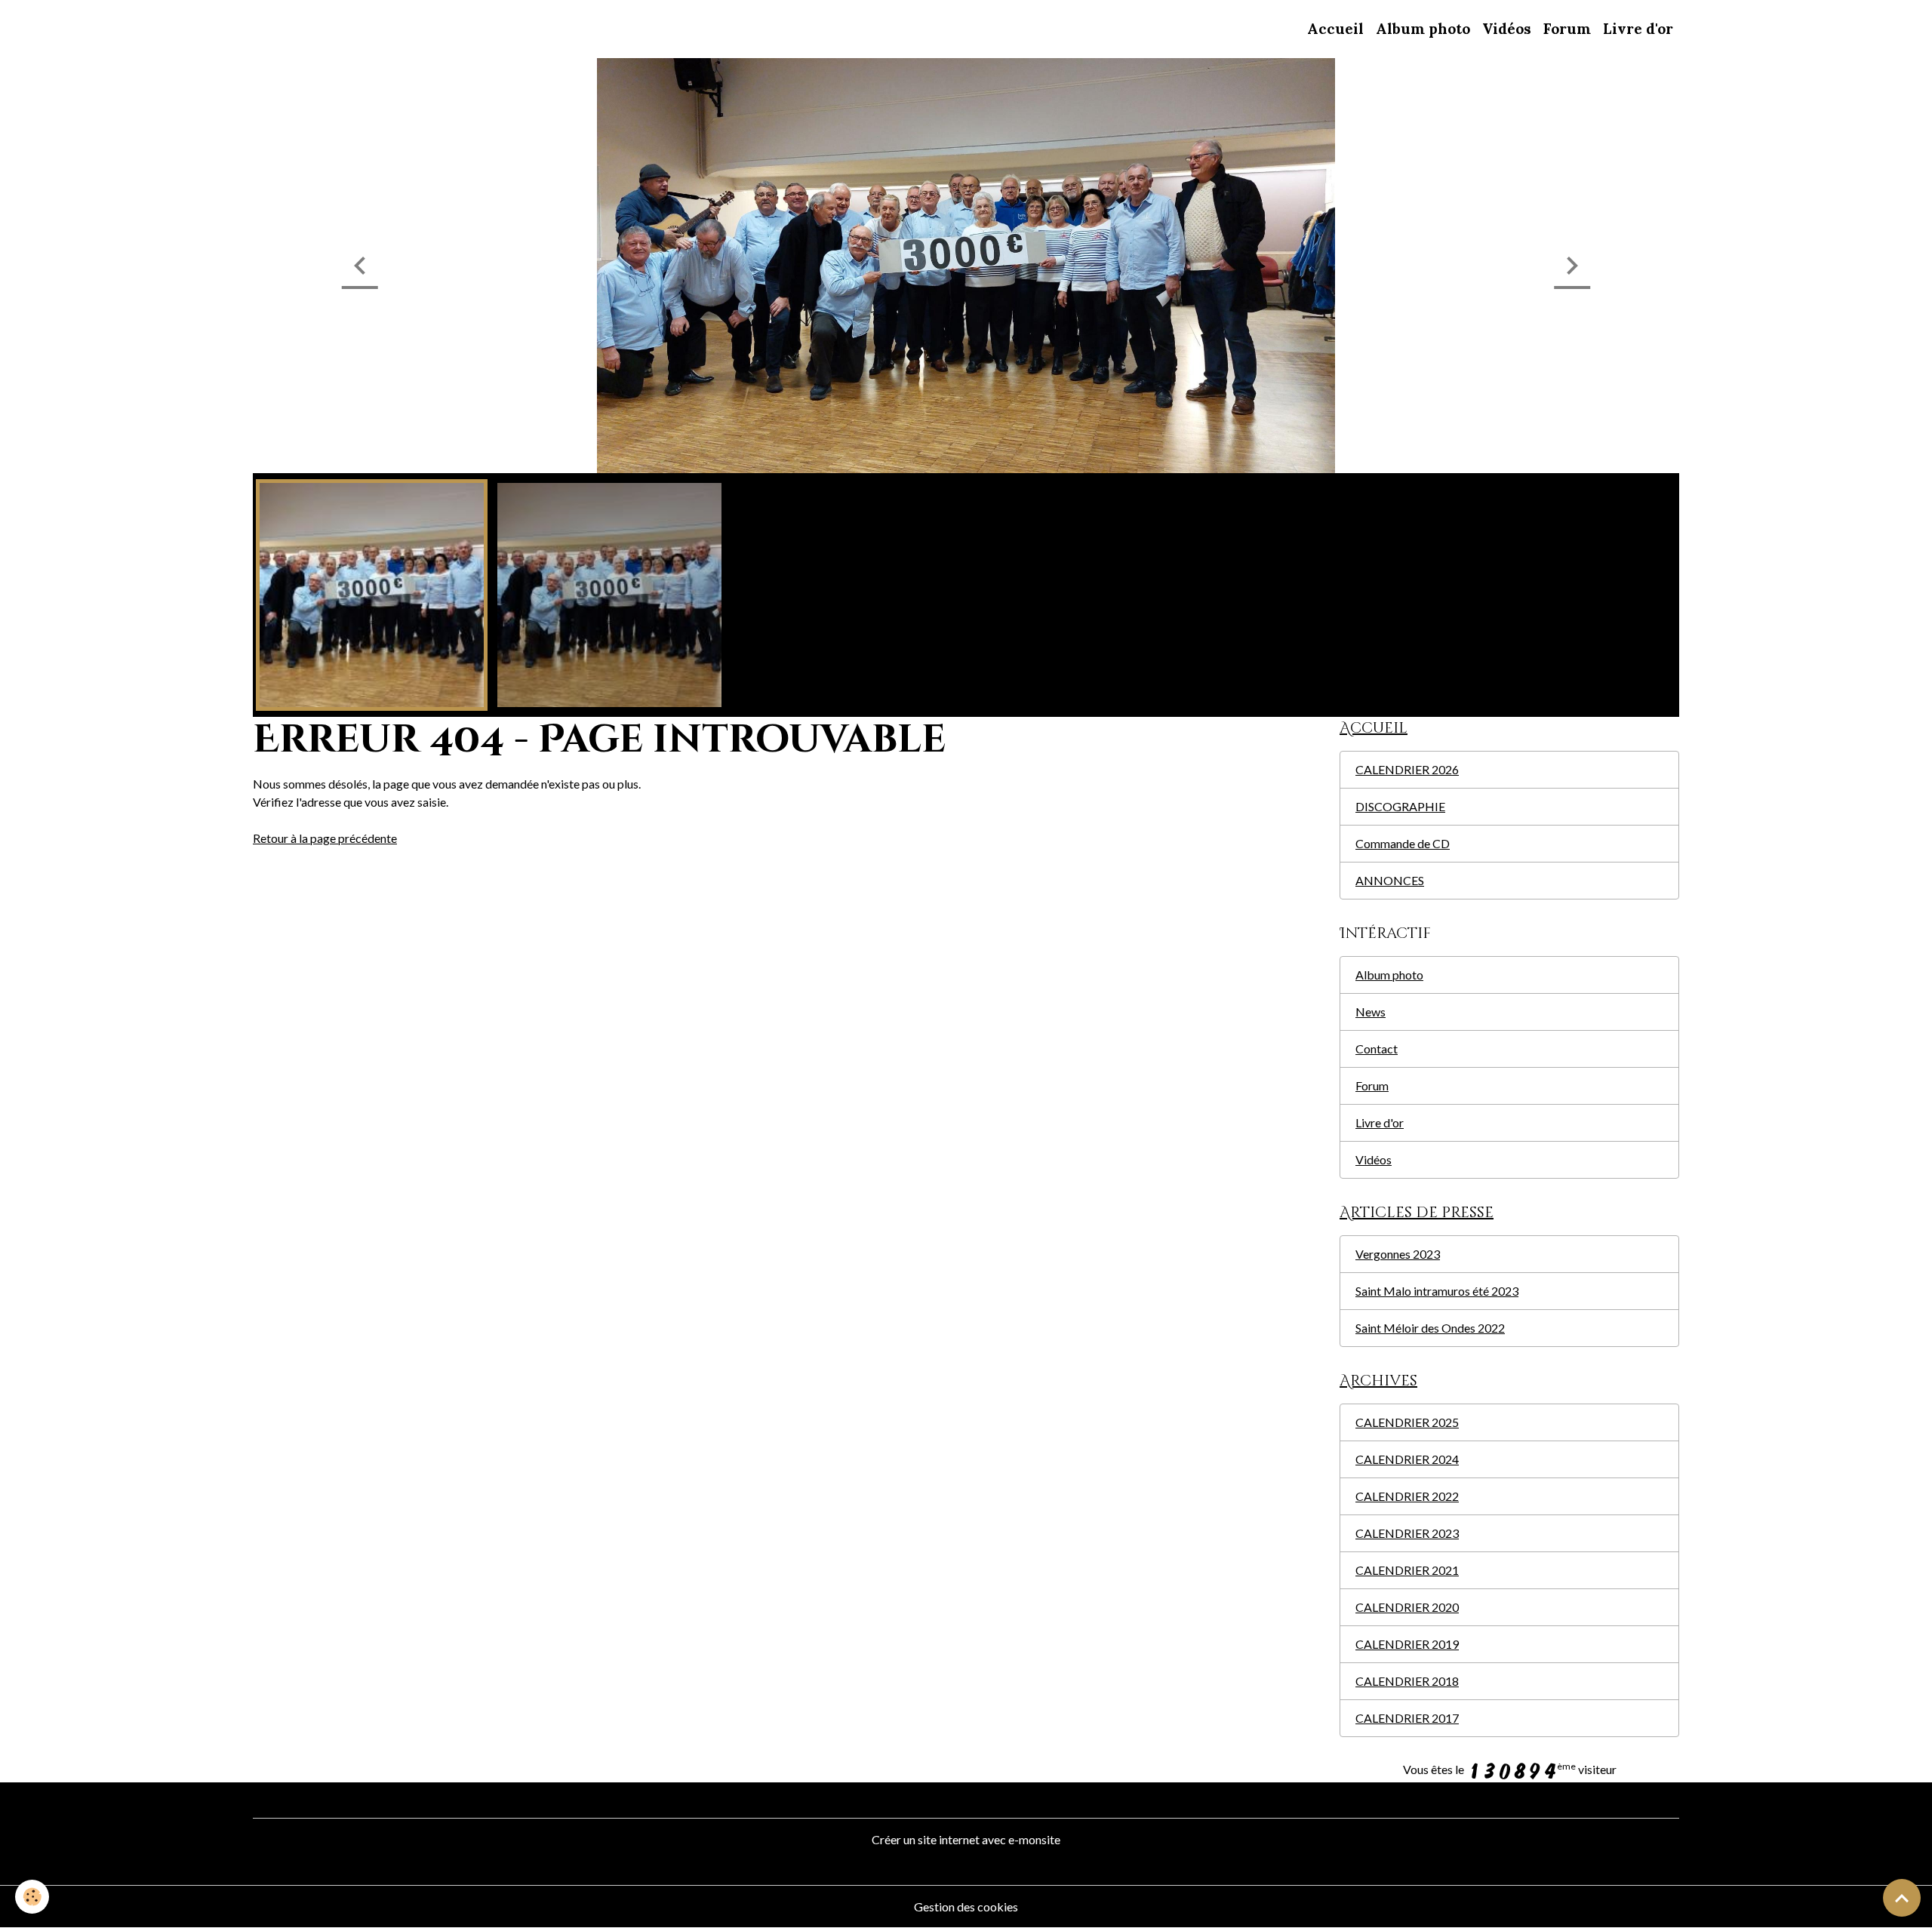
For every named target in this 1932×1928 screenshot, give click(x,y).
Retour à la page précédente (325, 838)
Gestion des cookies (966, 1906)
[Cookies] (32, 1897)
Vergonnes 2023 (1398, 1254)
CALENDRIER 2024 (1407, 1459)
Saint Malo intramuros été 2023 (1437, 1291)
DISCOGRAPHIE (1400, 806)
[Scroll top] (1902, 1898)
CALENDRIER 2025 (1407, 1422)
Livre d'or (1638, 29)
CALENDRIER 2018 (1407, 1681)
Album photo (1423, 29)
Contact (1377, 1049)
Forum (1567, 29)
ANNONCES (1390, 880)
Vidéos (1507, 29)
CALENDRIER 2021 (1407, 1570)
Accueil (1335, 29)
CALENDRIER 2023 (1407, 1533)
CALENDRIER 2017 (1407, 1718)
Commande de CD (1403, 843)
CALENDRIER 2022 (1407, 1496)
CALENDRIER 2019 (1407, 1644)
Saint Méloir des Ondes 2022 (1430, 1328)
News (1371, 1012)
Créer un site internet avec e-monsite (966, 1839)
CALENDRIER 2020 (1407, 1607)
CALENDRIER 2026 (1407, 769)
